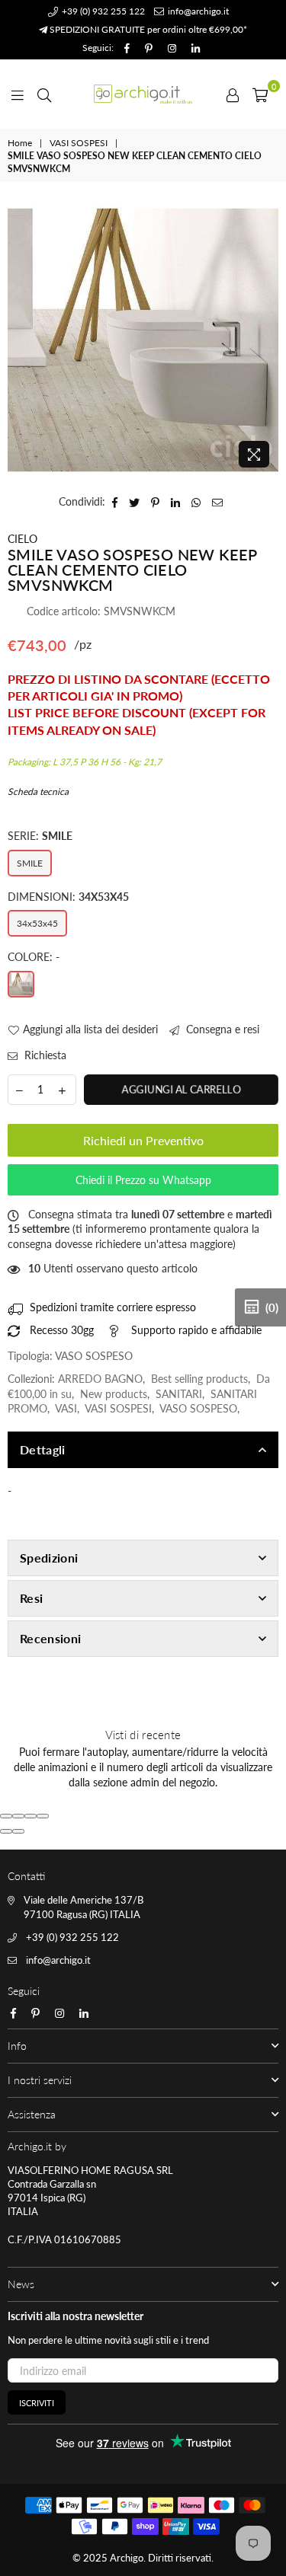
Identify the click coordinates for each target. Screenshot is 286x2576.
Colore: (34, 957)
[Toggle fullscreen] (31, 1816)
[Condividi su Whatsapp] (196, 502)
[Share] (18, 1816)
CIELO (22, 539)
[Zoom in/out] (43, 1816)
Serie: (40, 836)
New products (114, 1394)
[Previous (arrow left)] (6, 1831)
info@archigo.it (197, 11)
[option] (143, 340)
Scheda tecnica (38, 792)
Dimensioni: (68, 897)
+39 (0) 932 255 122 (102, 11)
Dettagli (43, 1449)
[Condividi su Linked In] (176, 502)
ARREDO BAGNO (100, 1379)
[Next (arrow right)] (18, 1831)
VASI (66, 1408)
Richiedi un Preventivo (143, 1140)
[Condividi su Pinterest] (156, 502)
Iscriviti (37, 2403)
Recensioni (50, 1638)
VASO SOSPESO (198, 1408)
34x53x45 (37, 923)
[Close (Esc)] (6, 1816)
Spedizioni (49, 1558)
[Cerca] (44, 94)
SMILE (30, 863)
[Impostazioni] (233, 94)
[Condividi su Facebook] (115, 502)
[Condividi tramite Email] (218, 502)
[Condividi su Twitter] (135, 502)
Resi (31, 1598)
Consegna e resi (221, 1029)
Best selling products (199, 1379)
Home (20, 143)
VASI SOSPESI (79, 143)
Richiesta (44, 1055)
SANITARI (179, 1394)
